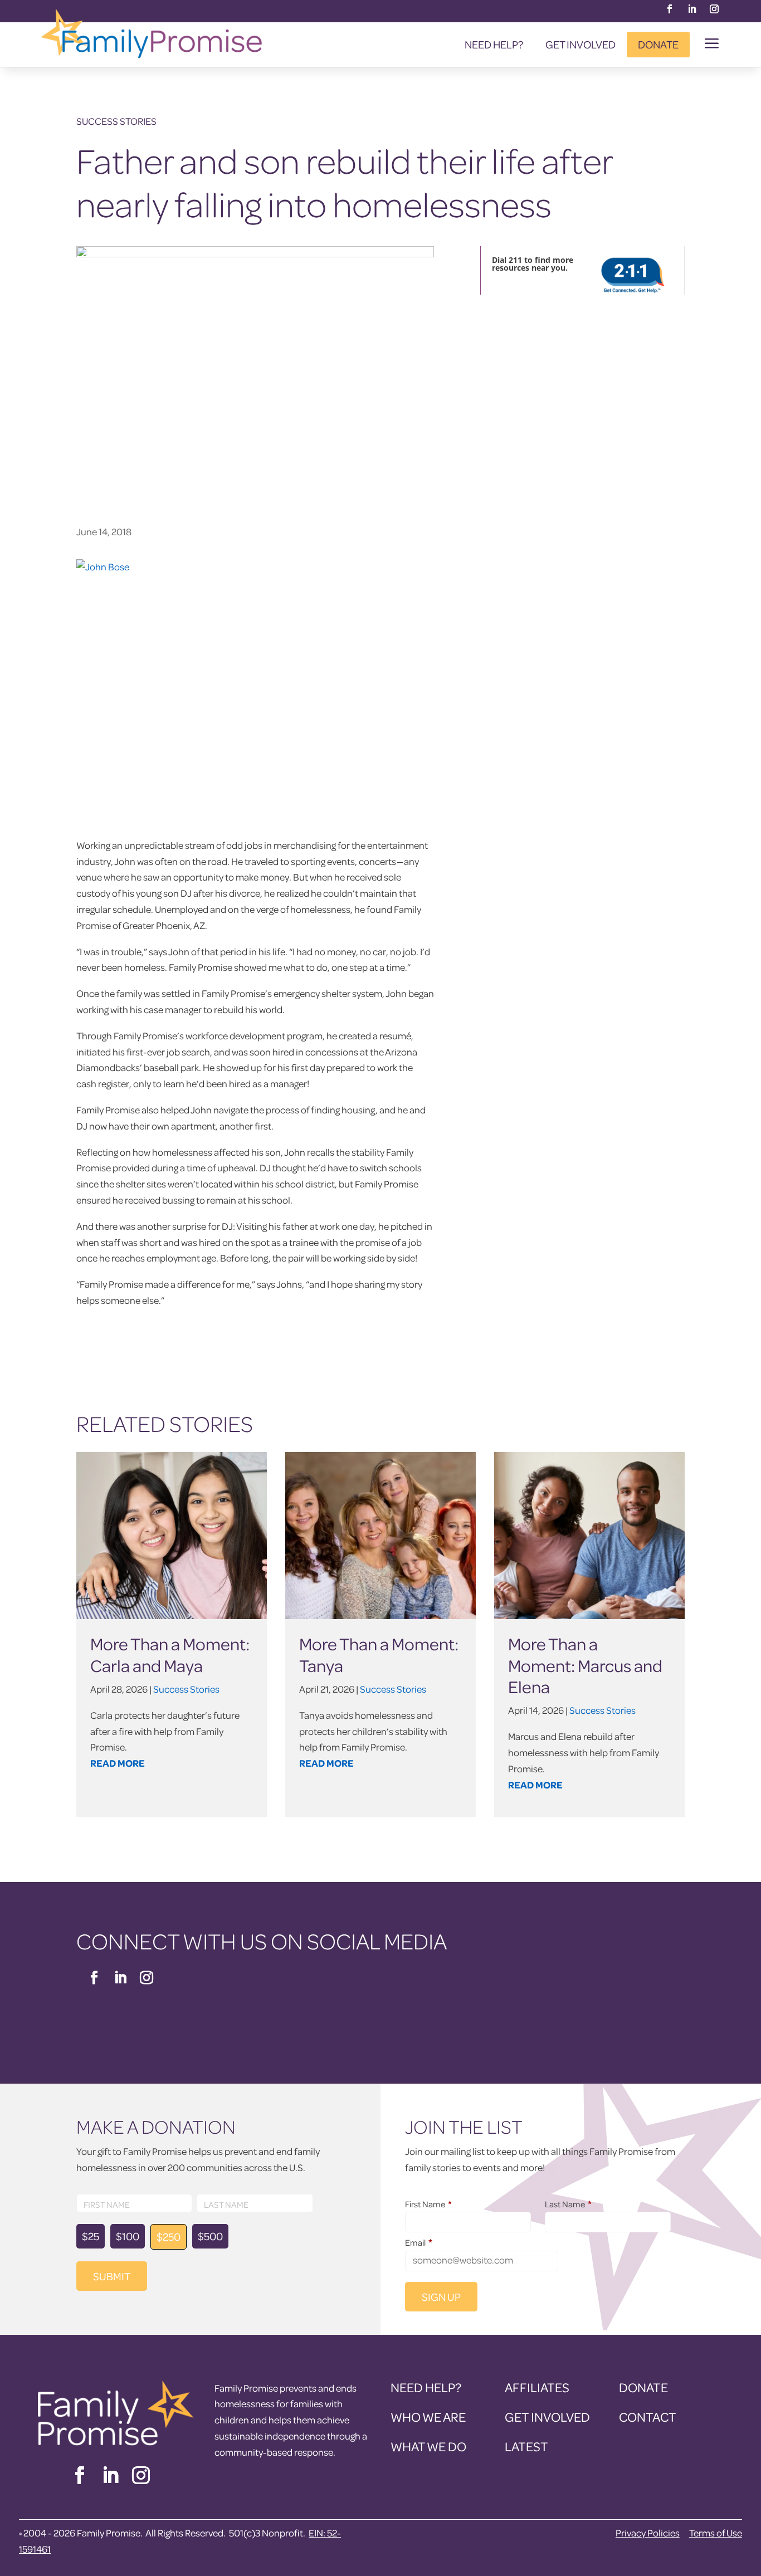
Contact (648, 2417)
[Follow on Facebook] (670, 9)
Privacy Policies (648, 2533)
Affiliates (537, 2387)
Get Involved (580, 44)
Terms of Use (716, 2533)
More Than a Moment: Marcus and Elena (585, 1665)
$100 (128, 2236)
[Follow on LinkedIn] (692, 9)
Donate (658, 44)
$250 (169, 2237)
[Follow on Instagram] (714, 9)
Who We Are (428, 2417)
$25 (91, 2236)
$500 (210, 2236)
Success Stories (116, 121)
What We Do (428, 2447)
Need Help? (494, 44)
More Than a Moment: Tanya (379, 1654)
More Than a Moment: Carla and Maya (170, 1654)
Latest (526, 2447)
